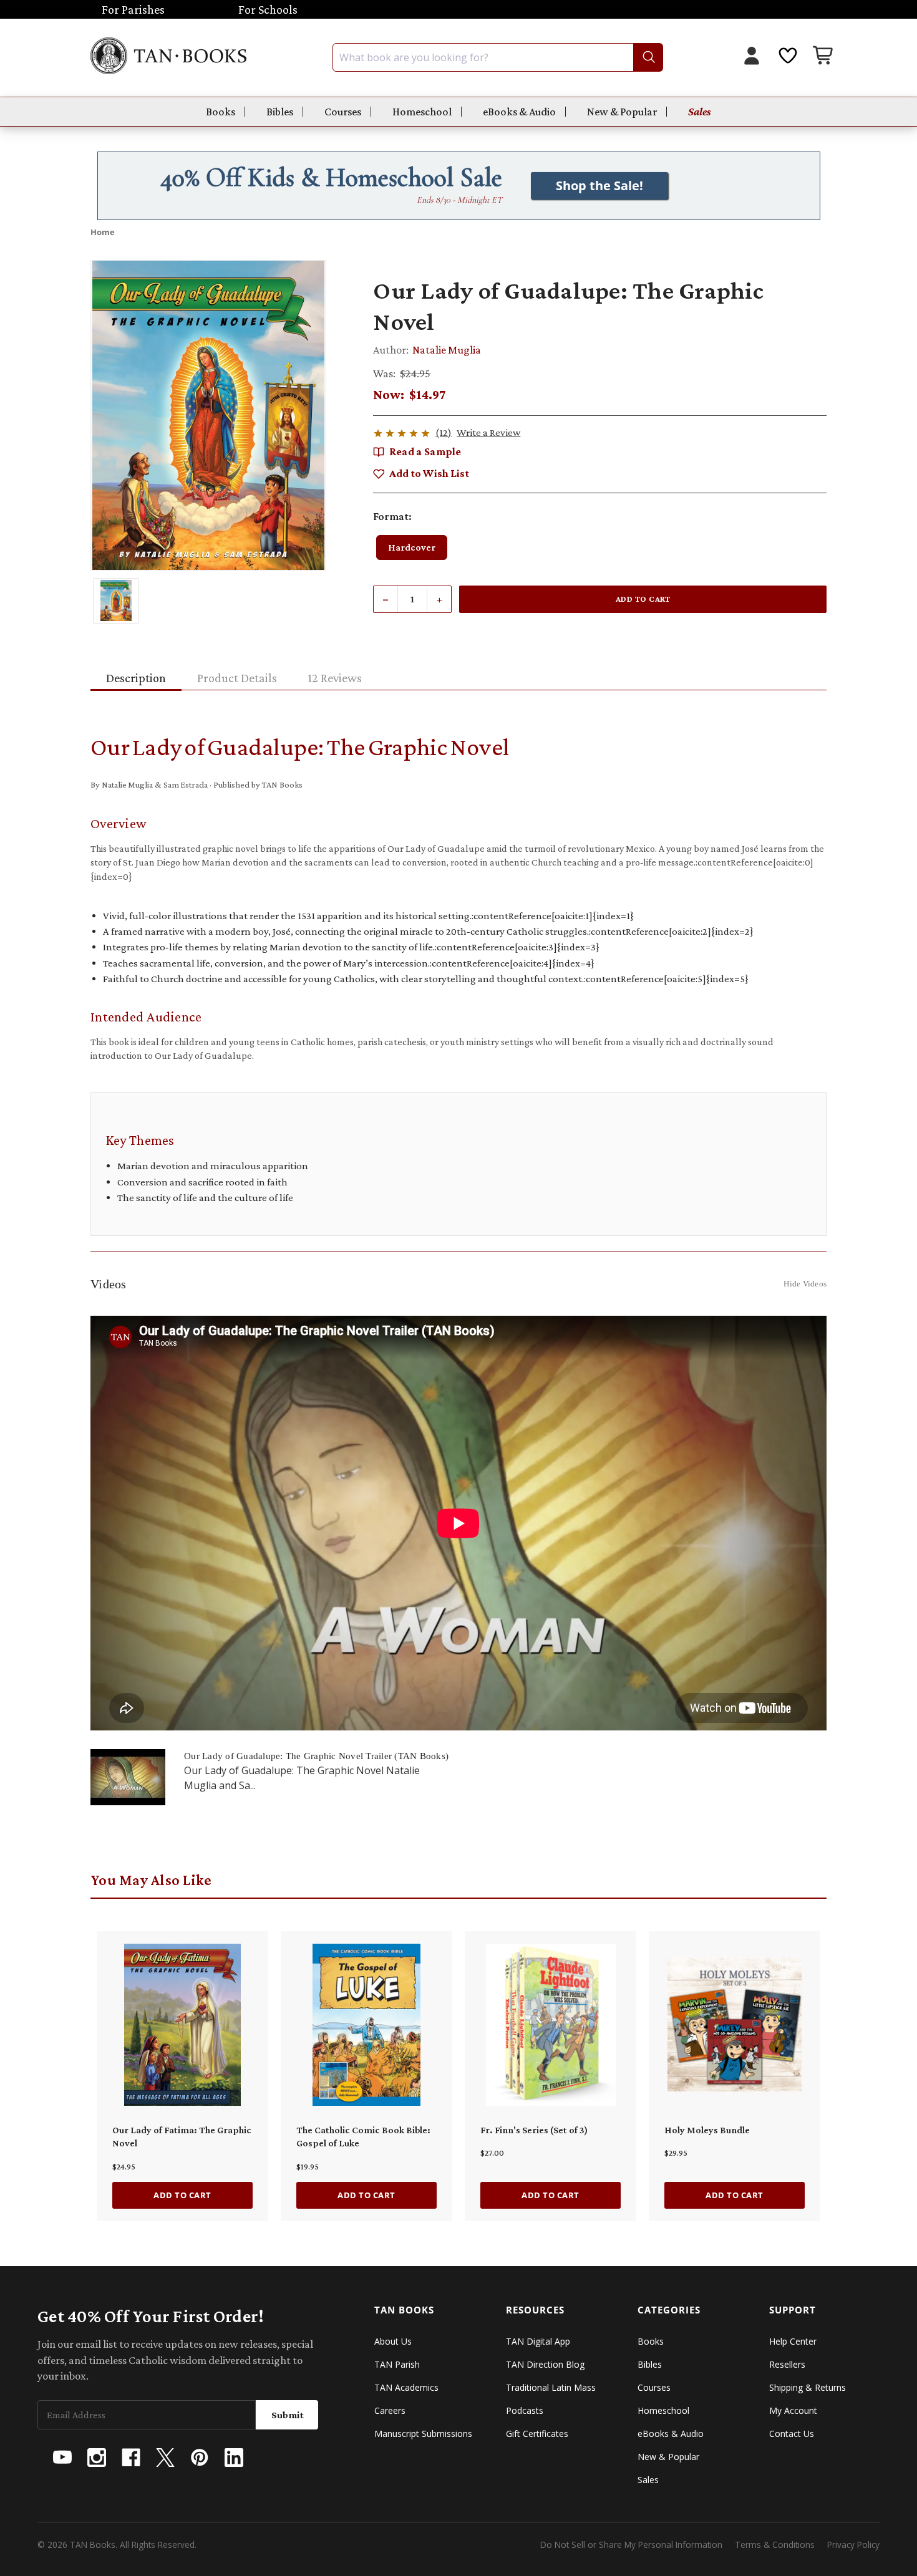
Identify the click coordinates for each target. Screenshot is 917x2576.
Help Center (793, 2341)
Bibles (280, 112)
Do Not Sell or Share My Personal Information (631, 2545)
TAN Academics (406, 2387)
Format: (392, 516)
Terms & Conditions (775, 2545)
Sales (700, 112)
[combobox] (498, 57)
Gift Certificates (537, 2434)
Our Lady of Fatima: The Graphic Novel (182, 2137)
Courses (343, 112)
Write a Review (488, 432)
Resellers (787, 2364)
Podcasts (525, 2410)
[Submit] (648, 57)
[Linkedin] (234, 2458)
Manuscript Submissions (423, 2434)
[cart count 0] (824, 57)
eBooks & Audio (519, 112)
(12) (444, 432)
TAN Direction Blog (545, 2364)
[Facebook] (131, 2458)
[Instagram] (97, 2458)
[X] (165, 2458)
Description (136, 678)
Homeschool (422, 112)
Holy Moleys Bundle (707, 2130)
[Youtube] (62, 2458)
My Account (793, 2410)
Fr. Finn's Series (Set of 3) (534, 2130)
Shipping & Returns (808, 2387)
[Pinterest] (200, 2458)
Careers (390, 2410)
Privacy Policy (853, 2545)
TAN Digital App (538, 2341)
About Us (393, 2341)
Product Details (237, 678)
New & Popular (622, 112)
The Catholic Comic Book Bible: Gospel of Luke (363, 2137)
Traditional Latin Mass (551, 2387)
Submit (288, 2415)
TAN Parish (397, 2364)
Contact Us (792, 2434)
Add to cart (182, 2195)
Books (221, 112)
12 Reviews (335, 678)
